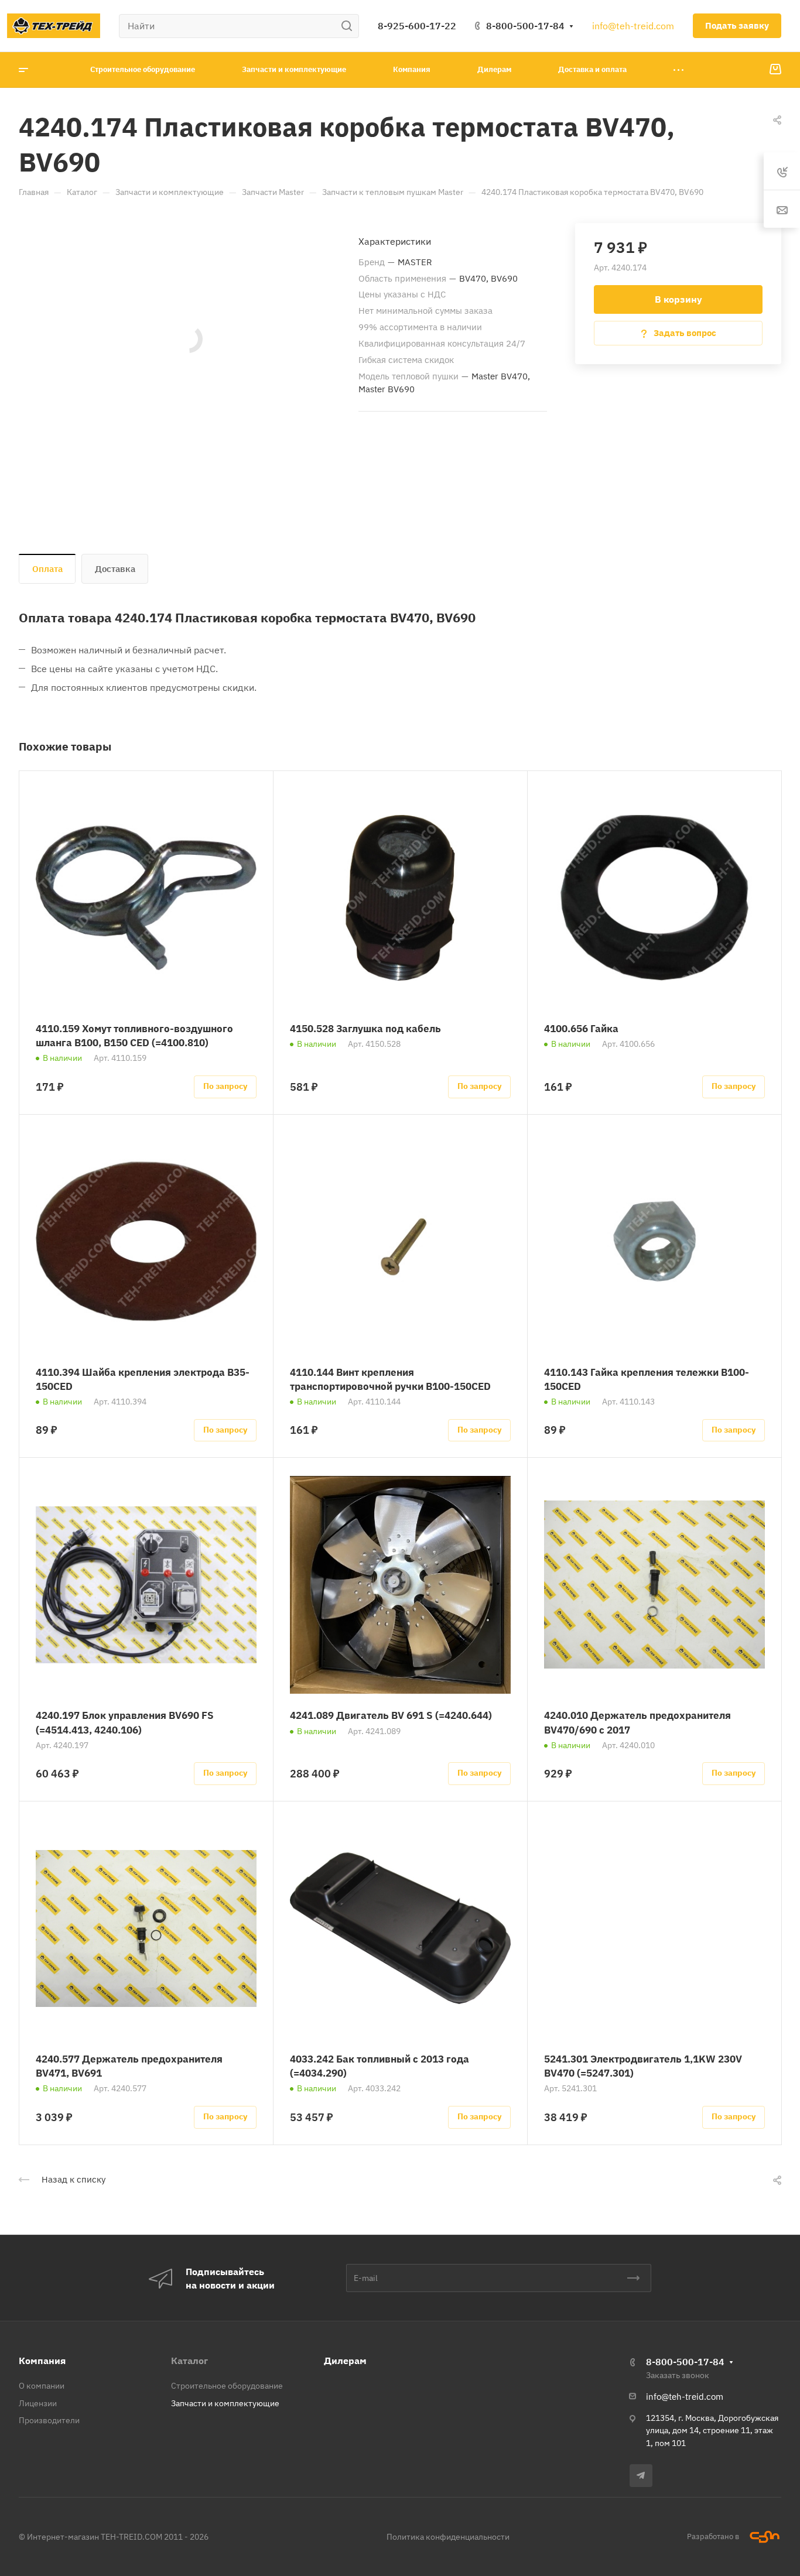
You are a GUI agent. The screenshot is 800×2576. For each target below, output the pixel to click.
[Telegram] (641, 2476)
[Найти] (350, 26)
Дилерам (345, 2361)
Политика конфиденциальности (448, 2537)
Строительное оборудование (227, 2386)
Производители (49, 2420)
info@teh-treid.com (633, 26)
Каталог (189, 2361)
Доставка (115, 569)
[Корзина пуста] (775, 70)
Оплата (47, 569)
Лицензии (38, 2403)
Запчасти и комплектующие (225, 2403)
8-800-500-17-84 (525, 26)
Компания (42, 2361)
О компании (42, 2386)
